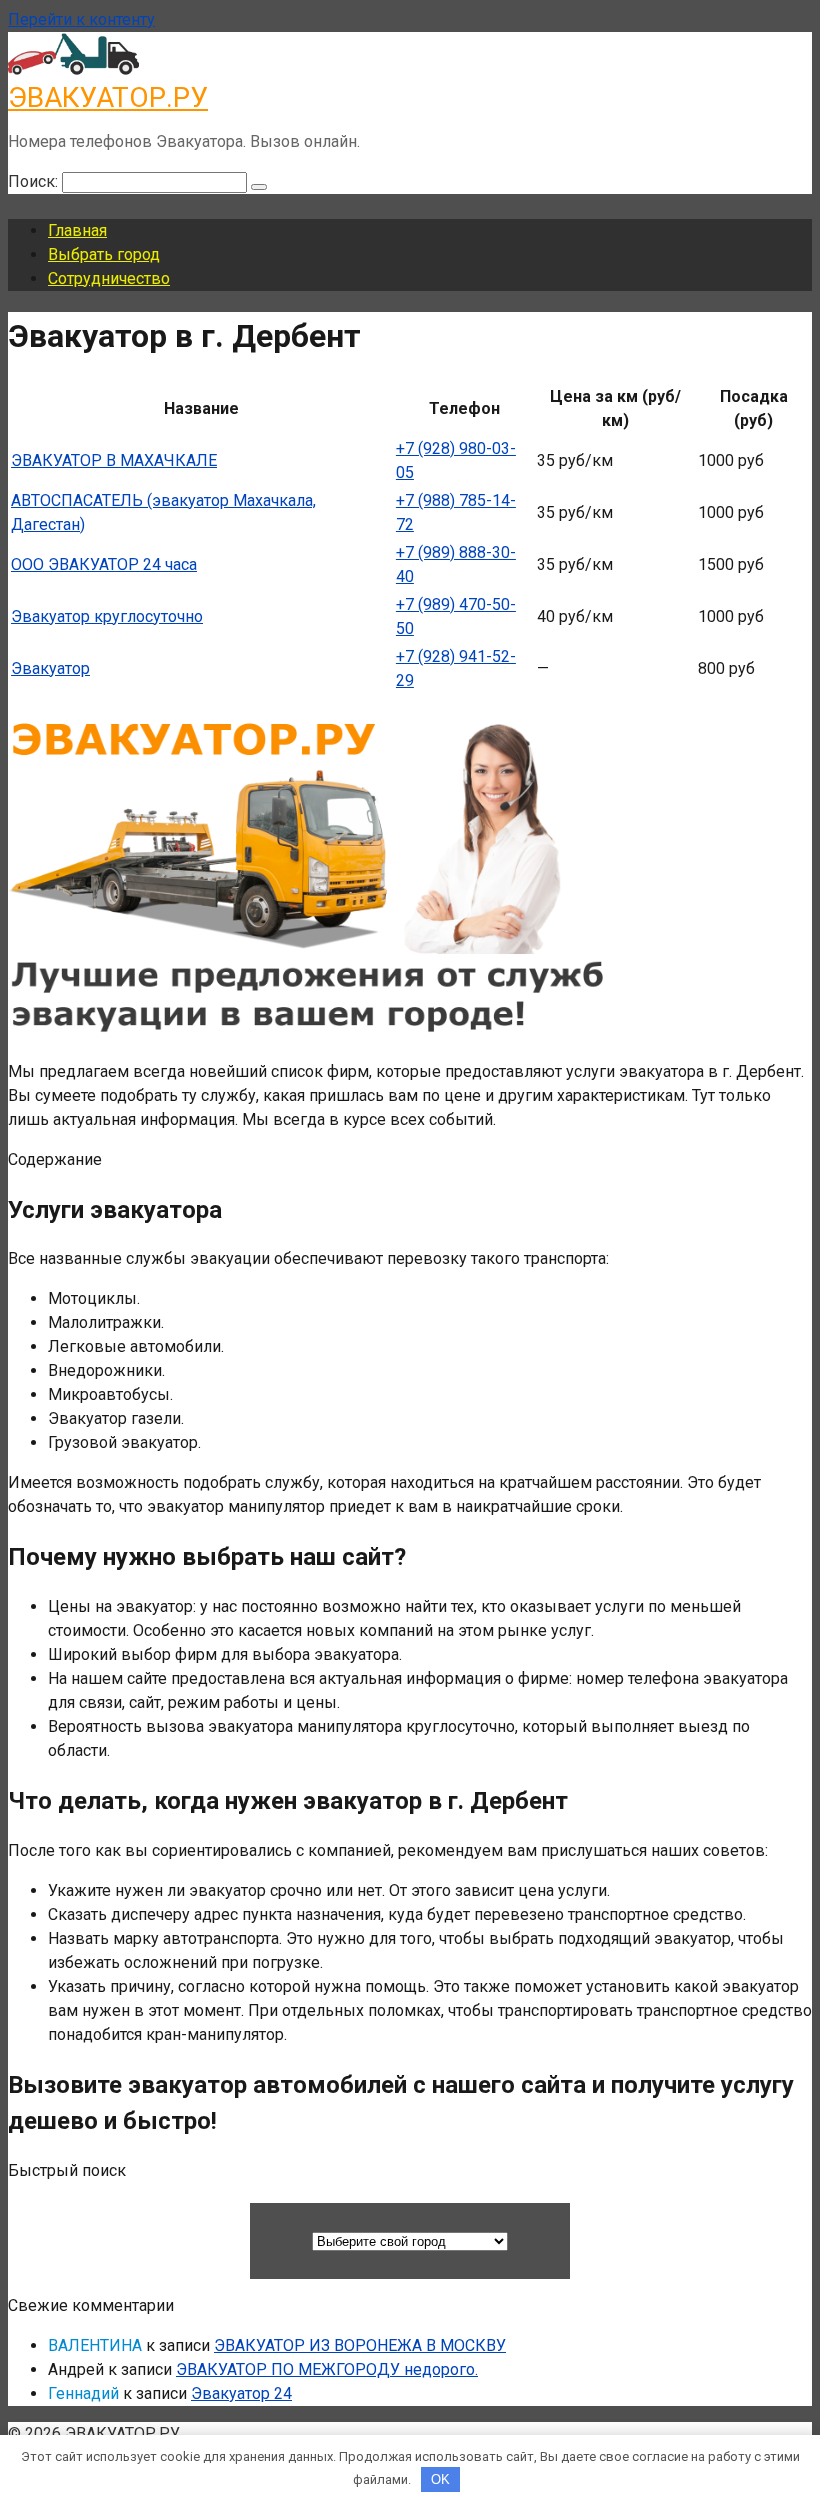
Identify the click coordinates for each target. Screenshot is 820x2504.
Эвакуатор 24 (241, 2393)
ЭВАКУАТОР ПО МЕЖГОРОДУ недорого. (327, 2369)
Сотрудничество (109, 278)
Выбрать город (104, 254)
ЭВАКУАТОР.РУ (108, 97)
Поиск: (35, 181)
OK (440, 2479)
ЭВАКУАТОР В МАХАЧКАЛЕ (114, 460)
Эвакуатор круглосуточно (107, 616)
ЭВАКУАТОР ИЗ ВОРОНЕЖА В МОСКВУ (360, 2345)
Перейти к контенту (81, 19)
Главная (77, 230)
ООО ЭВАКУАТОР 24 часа (104, 564)
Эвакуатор (50, 668)
